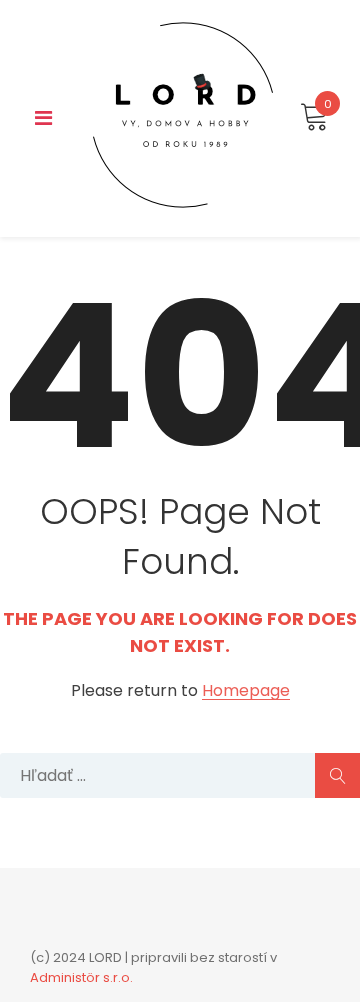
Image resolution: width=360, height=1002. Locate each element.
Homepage (246, 691)
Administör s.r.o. (81, 977)
